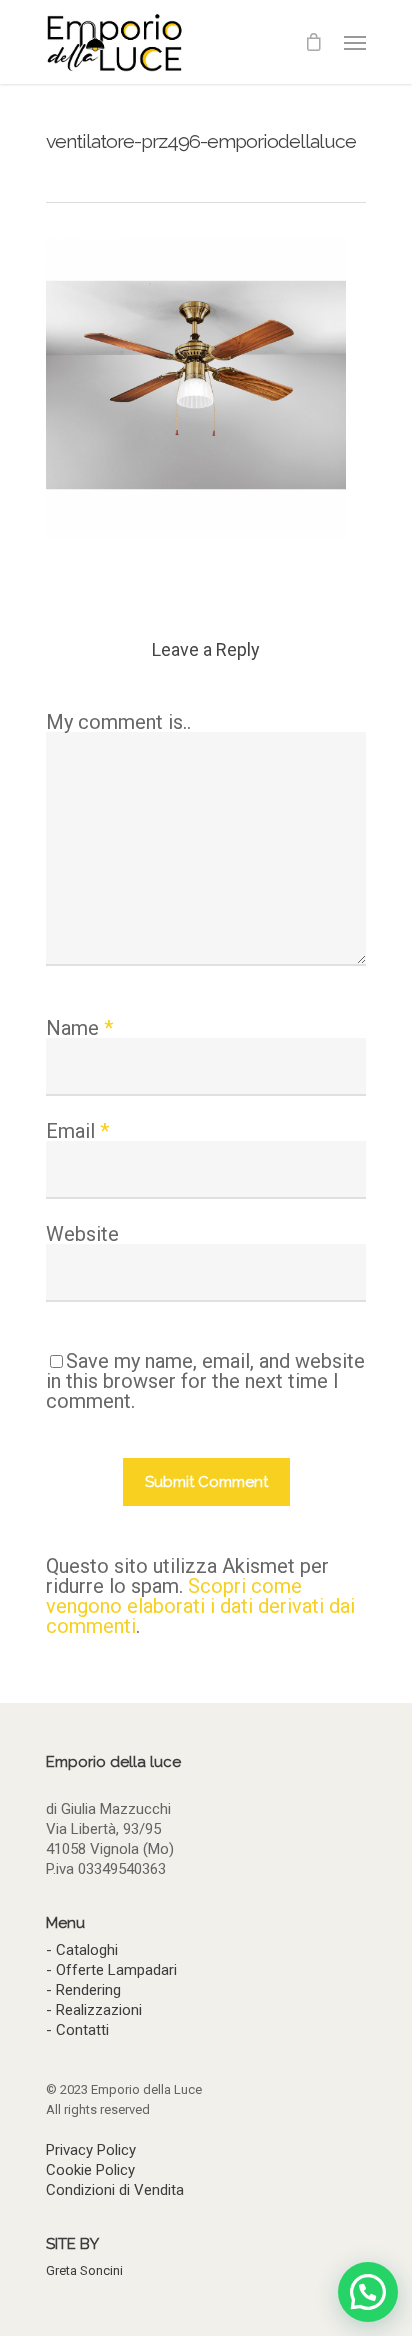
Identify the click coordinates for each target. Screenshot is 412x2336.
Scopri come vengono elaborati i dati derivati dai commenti (200, 1606)
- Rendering (83, 1990)
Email (77, 1131)
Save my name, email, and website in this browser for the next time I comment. (205, 1381)
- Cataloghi (82, 1950)
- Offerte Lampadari (111, 1970)
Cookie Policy (90, 2170)
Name (79, 1028)
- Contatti (77, 2030)
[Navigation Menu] (355, 42)
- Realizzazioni (94, 2010)
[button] (368, 2292)
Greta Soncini (84, 2270)
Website (82, 1234)
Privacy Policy (91, 2150)
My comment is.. (118, 722)
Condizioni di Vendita (115, 2190)
